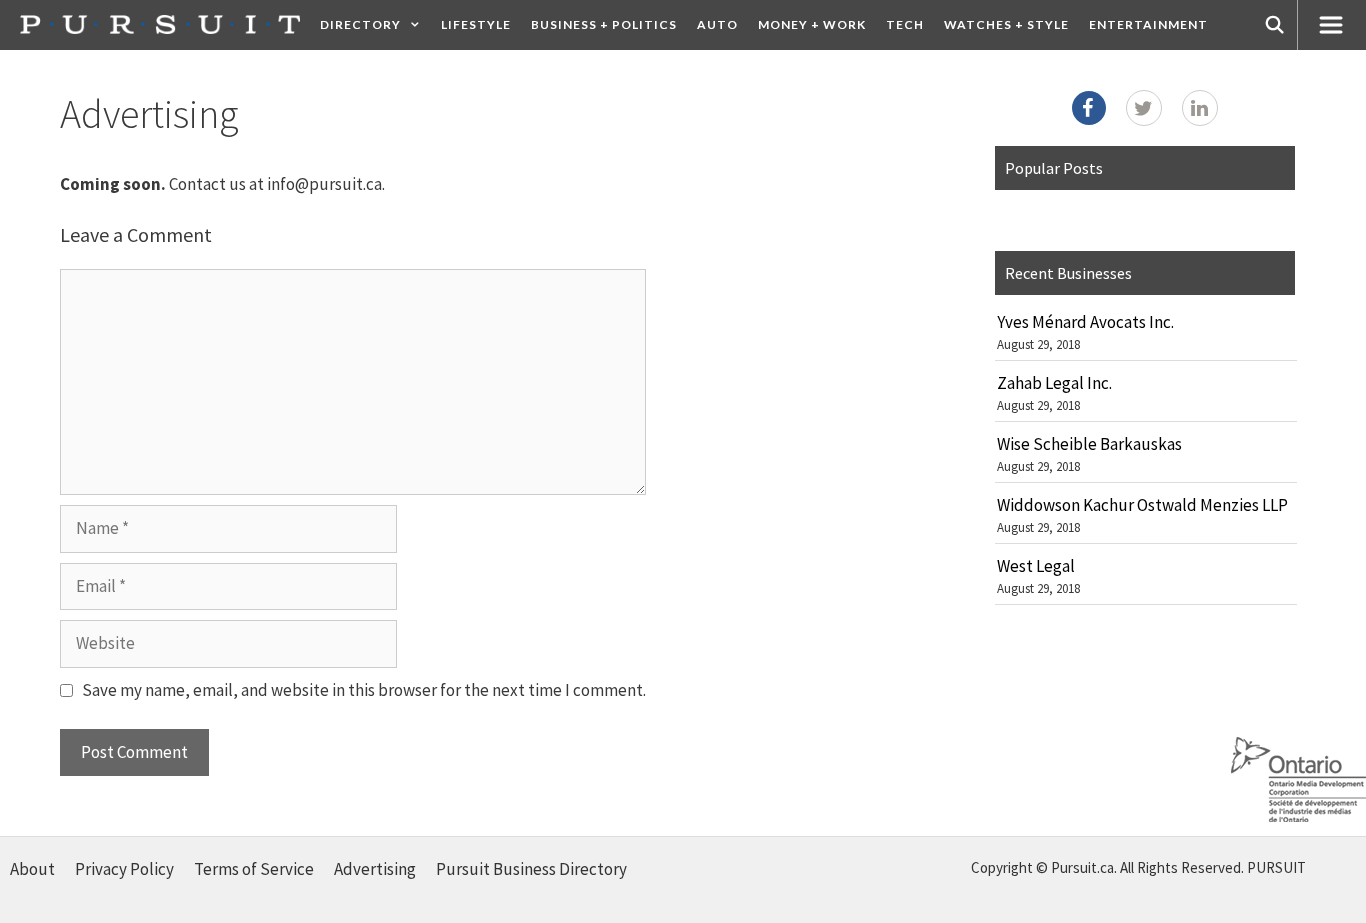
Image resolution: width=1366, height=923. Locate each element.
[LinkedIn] (1200, 108)
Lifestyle (476, 24)
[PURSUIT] (160, 24)
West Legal (1036, 566)
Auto (717, 24)
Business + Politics (604, 24)
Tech (905, 24)
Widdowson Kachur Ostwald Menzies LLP (1142, 505)
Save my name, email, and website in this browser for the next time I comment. (364, 690)
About (32, 869)
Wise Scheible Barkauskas (1089, 444)
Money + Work (812, 24)
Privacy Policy (124, 869)
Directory (360, 24)
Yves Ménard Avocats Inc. (1085, 322)
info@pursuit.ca (324, 184)
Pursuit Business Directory (531, 869)
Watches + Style (1006, 24)
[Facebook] (1089, 108)
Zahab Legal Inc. (1054, 383)
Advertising (375, 869)
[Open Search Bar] (1275, 25)
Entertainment (1148, 24)
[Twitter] (1144, 108)
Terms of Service (254, 869)
